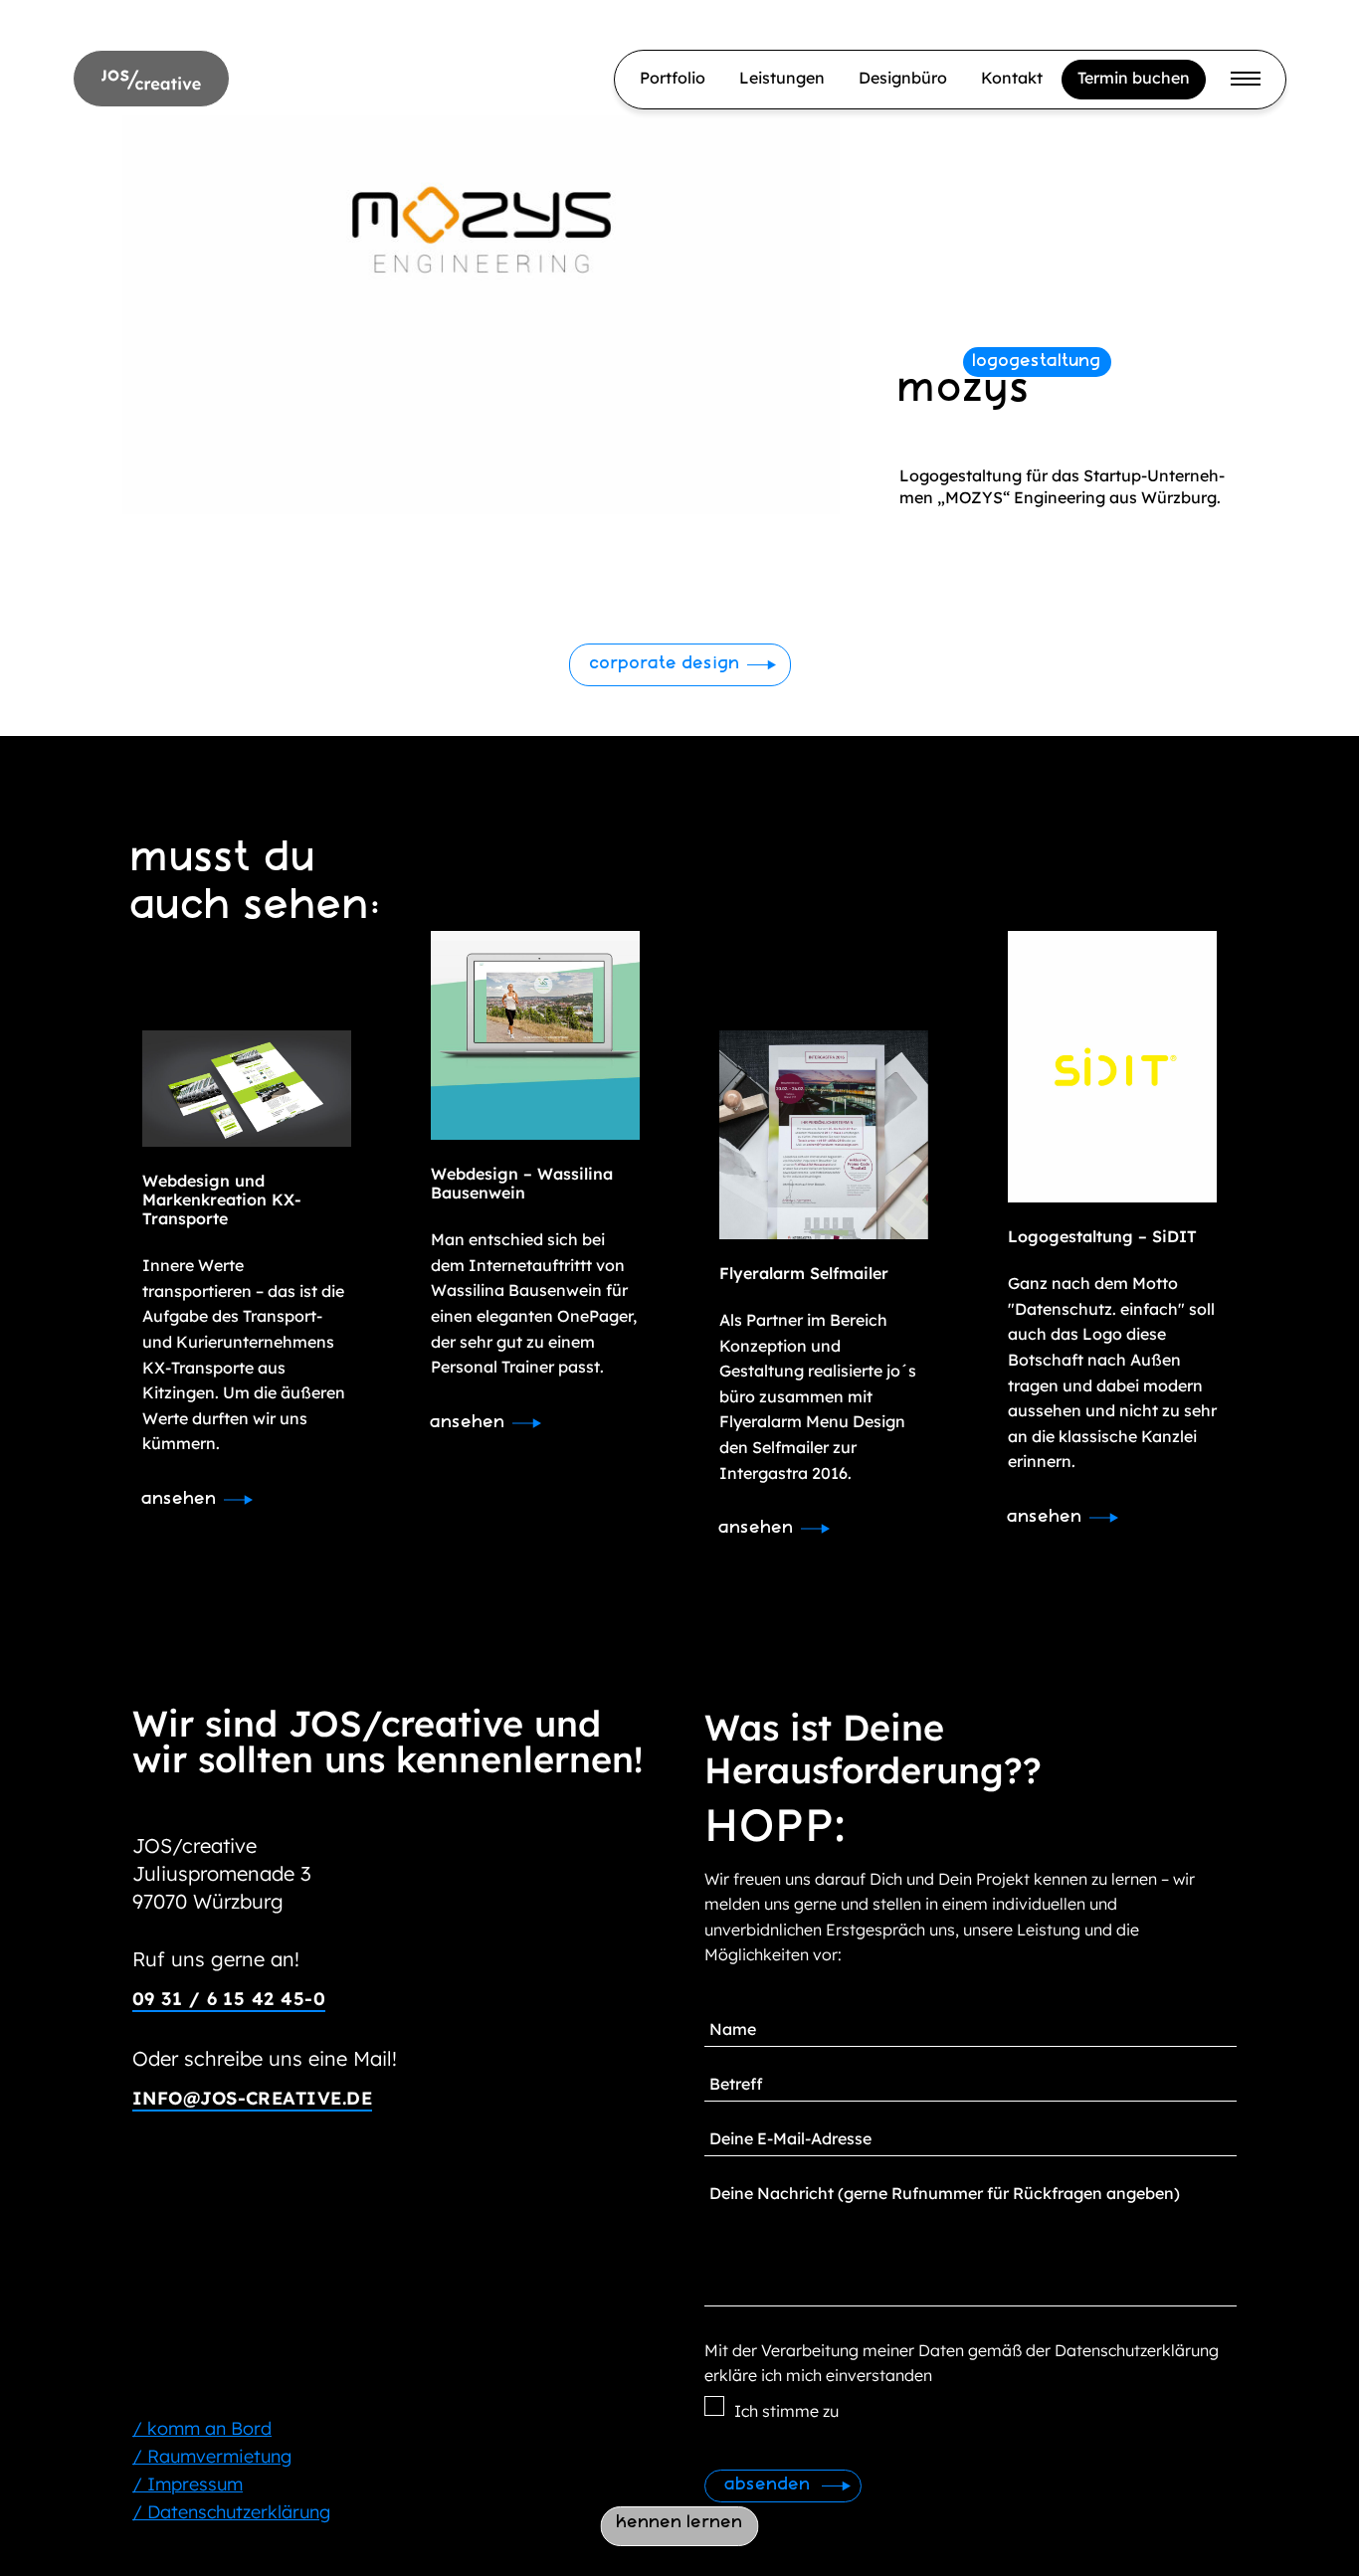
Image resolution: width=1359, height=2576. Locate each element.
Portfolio (673, 78)
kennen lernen (680, 2523)
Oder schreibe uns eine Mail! (265, 2058)
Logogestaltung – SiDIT (1102, 1236)
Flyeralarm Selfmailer (804, 1273)
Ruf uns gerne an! (216, 1959)
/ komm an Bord (202, 2428)
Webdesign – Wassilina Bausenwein (522, 1183)
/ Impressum (188, 2484)
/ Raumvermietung (212, 2456)
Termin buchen (1134, 78)
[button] (680, 665)
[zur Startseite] (151, 78)
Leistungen (782, 78)
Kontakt (1012, 78)
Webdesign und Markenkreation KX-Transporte (222, 1199)
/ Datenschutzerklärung (231, 2512)
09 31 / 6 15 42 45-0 (229, 1999)
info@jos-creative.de (252, 2098)
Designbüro (903, 78)
